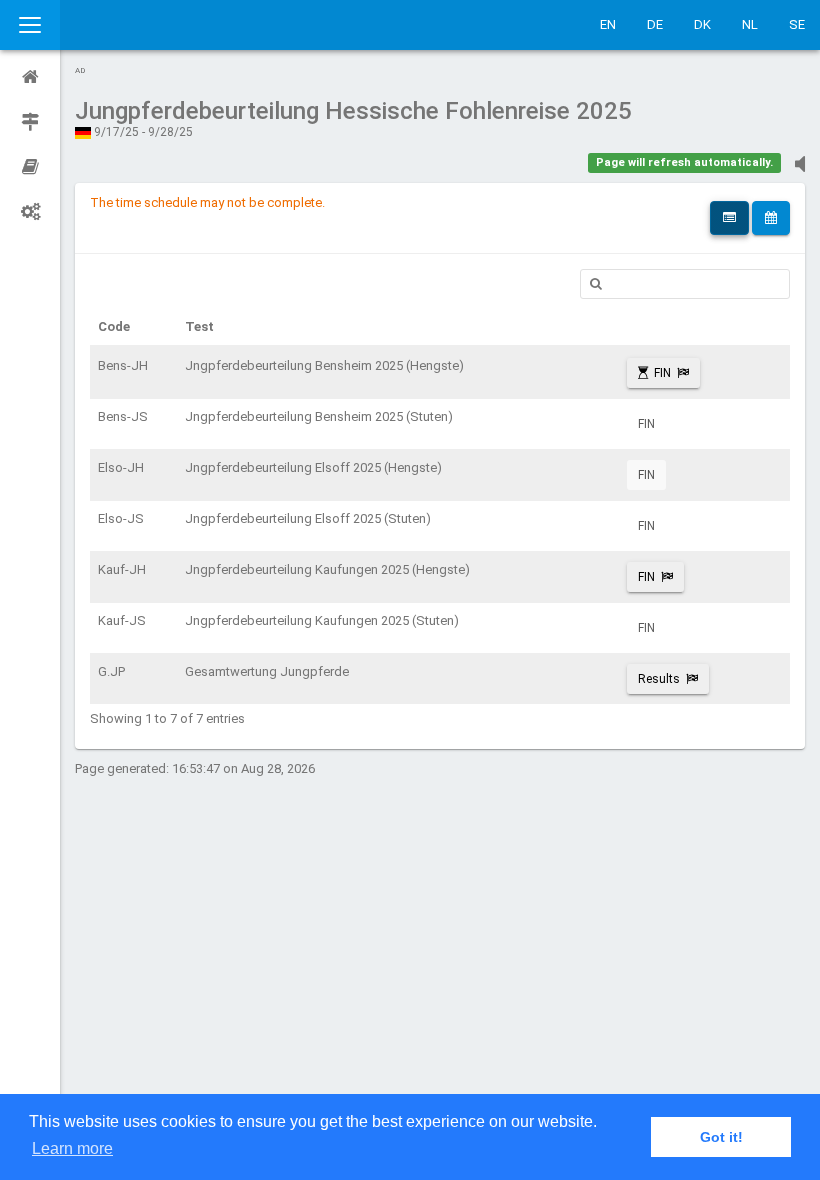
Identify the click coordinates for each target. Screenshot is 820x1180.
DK (702, 24)
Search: (685, 284)
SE (797, 24)
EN (608, 24)
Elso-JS (121, 518)
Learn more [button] (72, 1148)
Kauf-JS (122, 620)
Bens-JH (123, 365)
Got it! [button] (721, 1137)
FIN (662, 373)
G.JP (111, 671)
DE (655, 24)
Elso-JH (121, 467)
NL (750, 24)
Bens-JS (123, 416)
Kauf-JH (122, 569)
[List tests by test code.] (729, 218)
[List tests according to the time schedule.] (771, 218)
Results (659, 679)
